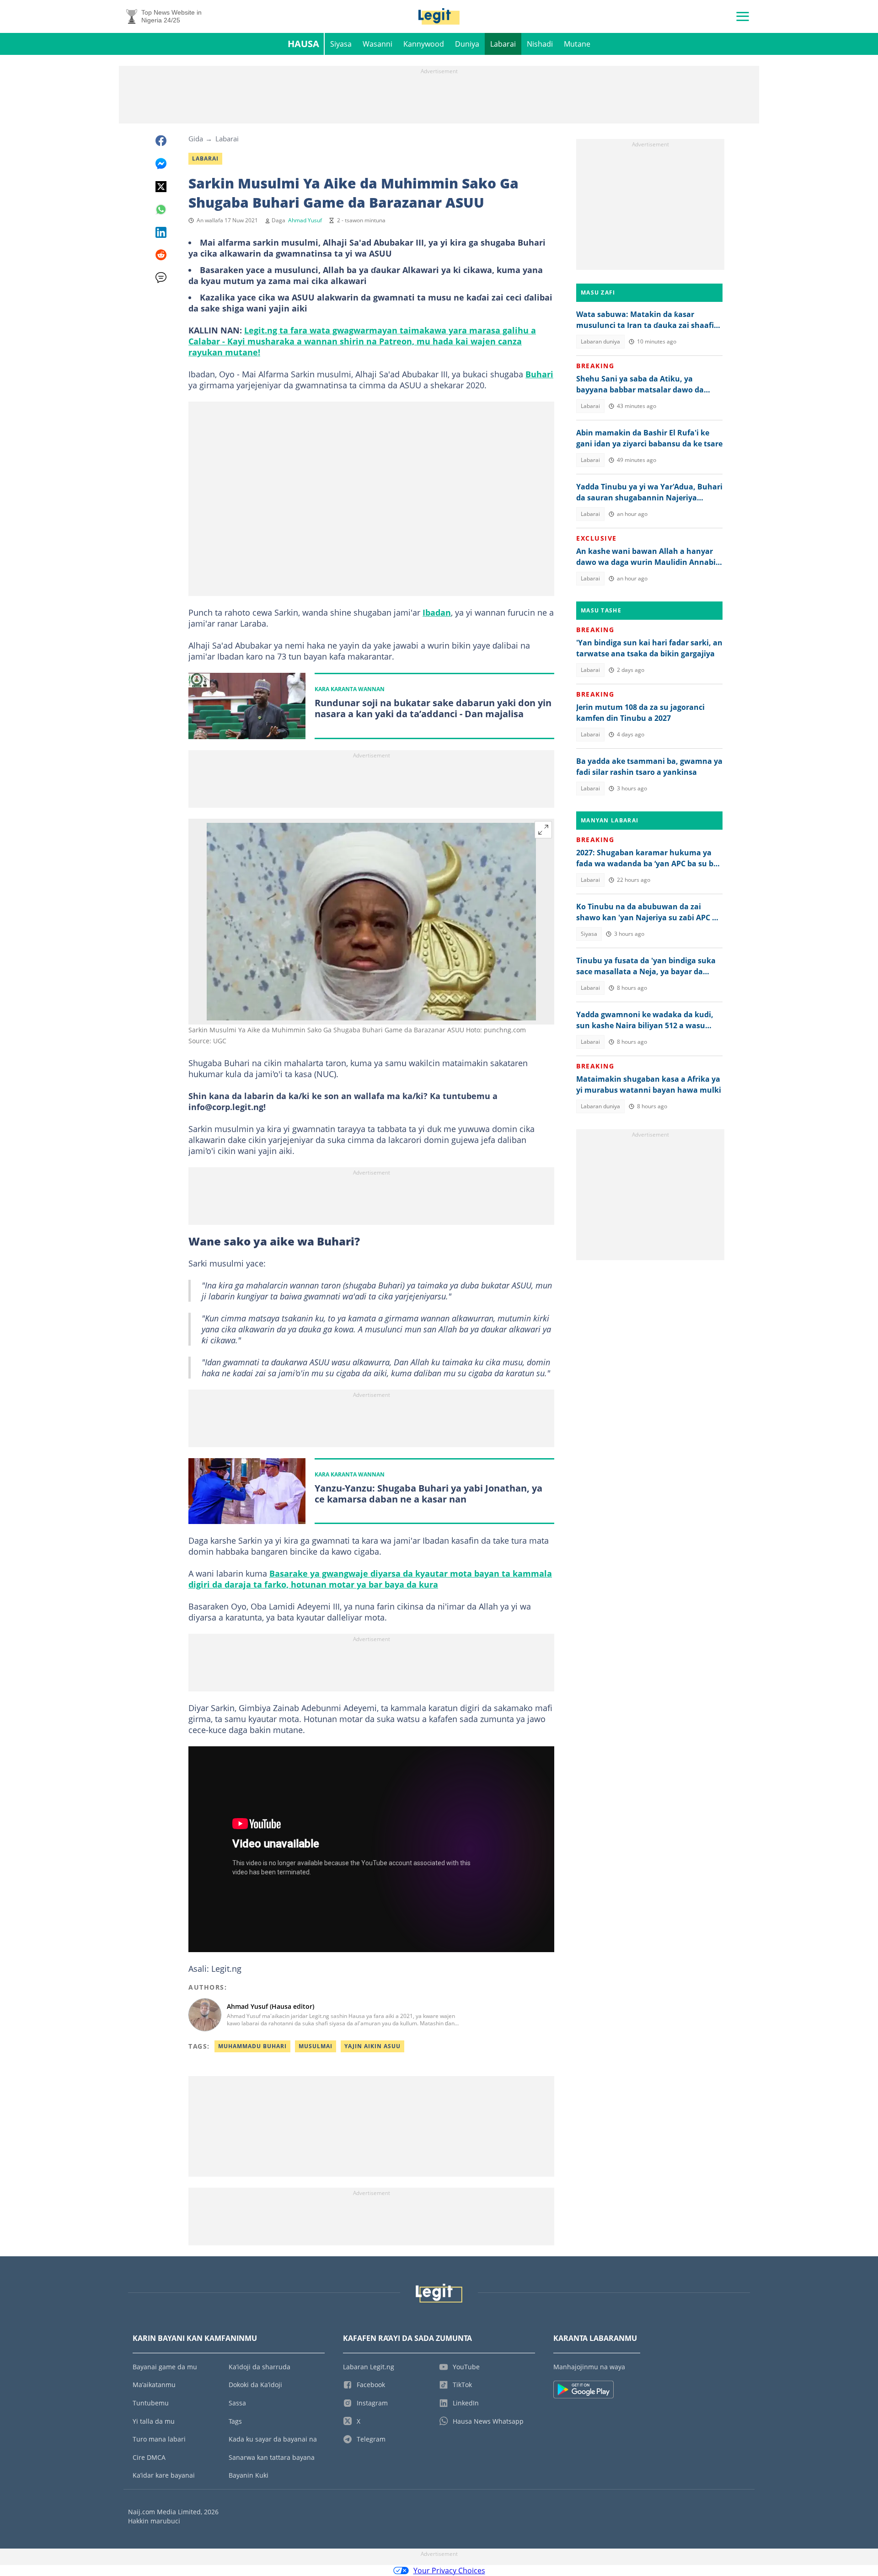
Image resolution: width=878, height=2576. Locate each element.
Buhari (539, 374)
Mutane (577, 44)
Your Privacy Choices (449, 2571)
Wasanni (377, 44)
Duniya (467, 44)
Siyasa (341, 44)
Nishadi (540, 44)
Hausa (303, 44)
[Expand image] (543, 830)
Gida (196, 139)
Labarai (503, 44)
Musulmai (316, 2046)
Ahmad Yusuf (305, 220)
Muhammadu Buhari (252, 2046)
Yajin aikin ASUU (372, 2046)
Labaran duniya (600, 341)
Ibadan (437, 612)
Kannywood (424, 44)
